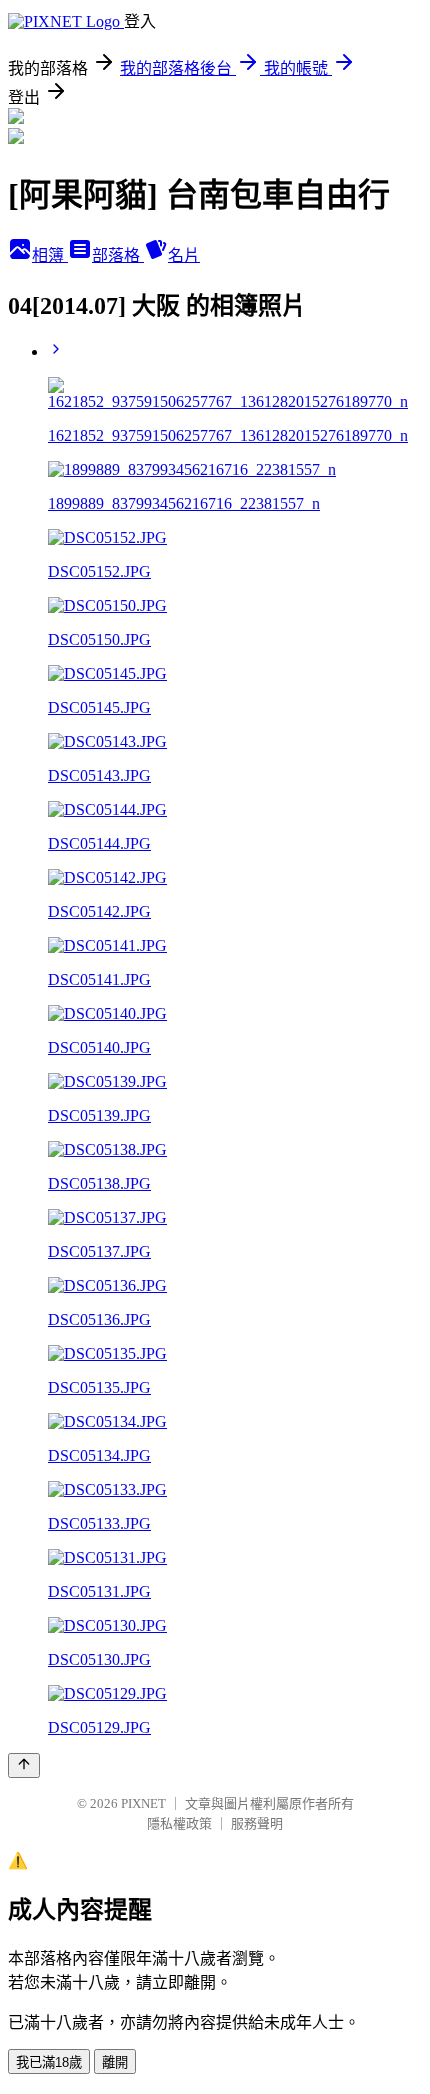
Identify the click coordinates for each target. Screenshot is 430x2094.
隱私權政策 (179, 1823)
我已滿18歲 (49, 2062)
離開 (115, 2062)
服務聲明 (257, 1823)
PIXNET (143, 1803)
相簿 (50, 255)
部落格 (118, 255)
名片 (184, 255)
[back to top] (24, 1765)
